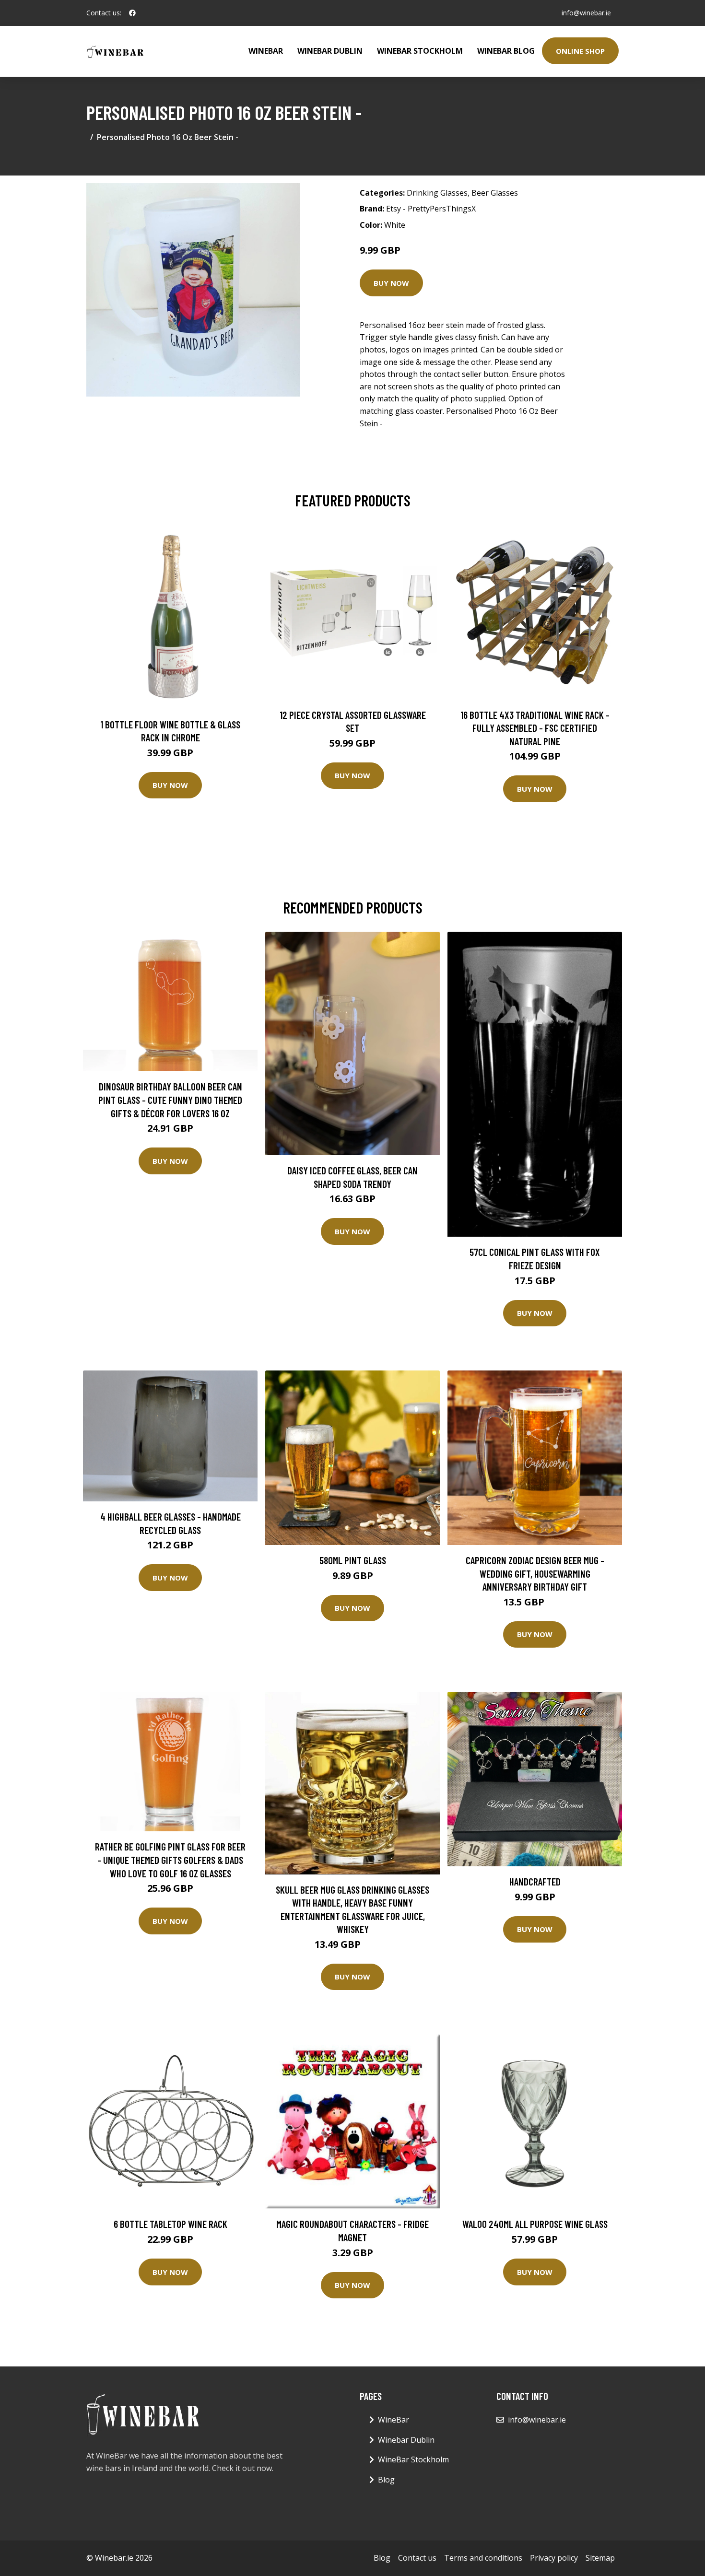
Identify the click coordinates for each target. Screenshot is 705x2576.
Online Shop (580, 51)
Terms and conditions (483, 2558)
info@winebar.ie (586, 13)
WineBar (266, 51)
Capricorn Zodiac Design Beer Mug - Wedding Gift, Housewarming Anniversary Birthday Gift (535, 1573)
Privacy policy (554, 2558)
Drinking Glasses (437, 193)
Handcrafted (535, 1881)
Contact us (417, 2558)
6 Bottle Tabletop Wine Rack (170, 2224)
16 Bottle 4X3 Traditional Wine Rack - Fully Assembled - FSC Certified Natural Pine (535, 728)
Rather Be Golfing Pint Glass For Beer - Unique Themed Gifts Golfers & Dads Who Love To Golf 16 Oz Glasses (170, 1860)
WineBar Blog (506, 51)
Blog (386, 2480)
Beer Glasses (495, 193)
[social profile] (132, 13)
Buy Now (391, 283)
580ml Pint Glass (353, 1560)
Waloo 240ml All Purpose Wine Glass (535, 2224)
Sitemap (600, 2558)
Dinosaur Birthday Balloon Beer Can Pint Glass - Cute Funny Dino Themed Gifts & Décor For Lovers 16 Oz (170, 1100)
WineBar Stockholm (420, 51)
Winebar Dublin (330, 51)
